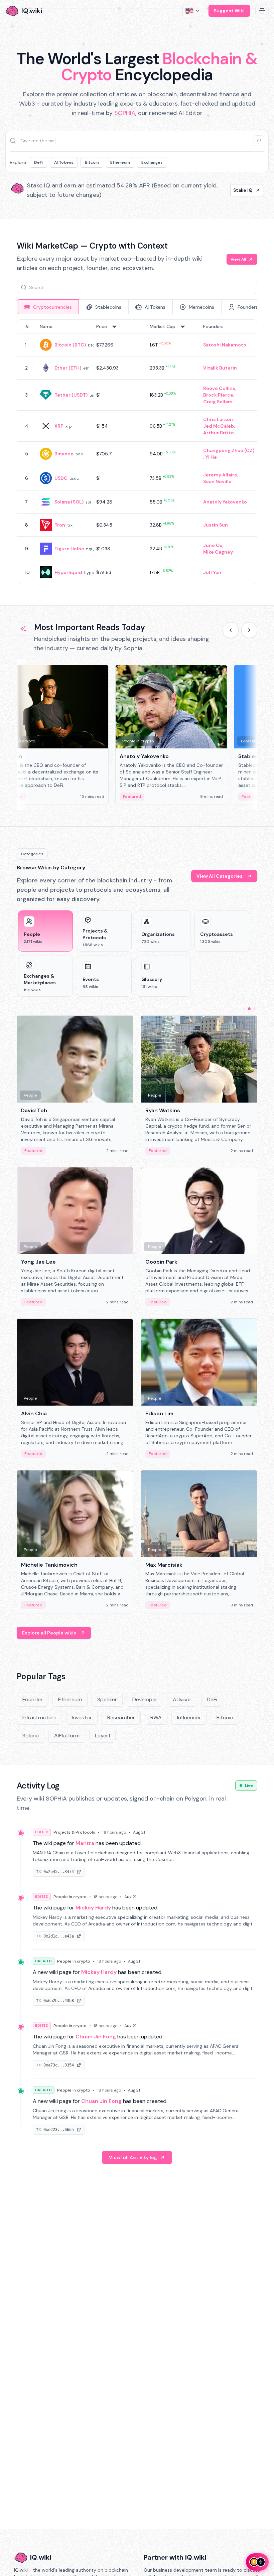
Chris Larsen (218, 419)
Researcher (121, 1718)
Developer (145, 1699)
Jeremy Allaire (220, 475)
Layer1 (102, 1736)
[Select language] (193, 11)
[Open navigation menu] (262, 11)
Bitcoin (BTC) (70, 345)
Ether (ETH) (68, 368)
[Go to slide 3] (255, 1009)
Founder (33, 1699)
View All (238, 259)
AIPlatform (67, 1736)
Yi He (211, 457)
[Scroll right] (249, 630)
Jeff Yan (212, 572)
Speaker (107, 1699)
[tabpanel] (137, 452)
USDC (61, 478)
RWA (156, 1718)
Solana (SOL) (69, 502)
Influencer (189, 1718)
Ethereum (120, 162)
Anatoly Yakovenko (225, 502)
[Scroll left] (231, 630)
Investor (82, 1718)
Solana (31, 1736)
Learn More (239, 190)
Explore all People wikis (49, 1633)
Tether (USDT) (71, 395)
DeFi (38, 162)
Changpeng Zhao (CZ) (229, 450)
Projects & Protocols (74, 1832)
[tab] (48, 307)
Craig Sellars (218, 402)
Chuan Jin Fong (96, 2037)
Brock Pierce (218, 395)
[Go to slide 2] (249, 1009)
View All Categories (220, 876)
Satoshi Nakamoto (225, 345)
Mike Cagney (218, 552)
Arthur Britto (219, 433)
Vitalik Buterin (220, 368)
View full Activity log (133, 2157)
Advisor (182, 1699)
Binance (64, 454)
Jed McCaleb (219, 426)
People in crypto (70, 1897)
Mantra (85, 1843)
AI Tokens (64, 162)
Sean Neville (217, 481)
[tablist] (137, 307)
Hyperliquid (68, 572)
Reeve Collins (219, 388)
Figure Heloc (69, 549)
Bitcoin (92, 162)
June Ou (213, 545)
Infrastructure (39, 1718)
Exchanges (152, 162)
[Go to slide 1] (244, 1009)
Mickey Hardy (93, 1908)
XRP (59, 426)
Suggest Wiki (229, 11)
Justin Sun (216, 525)
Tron (60, 525)
